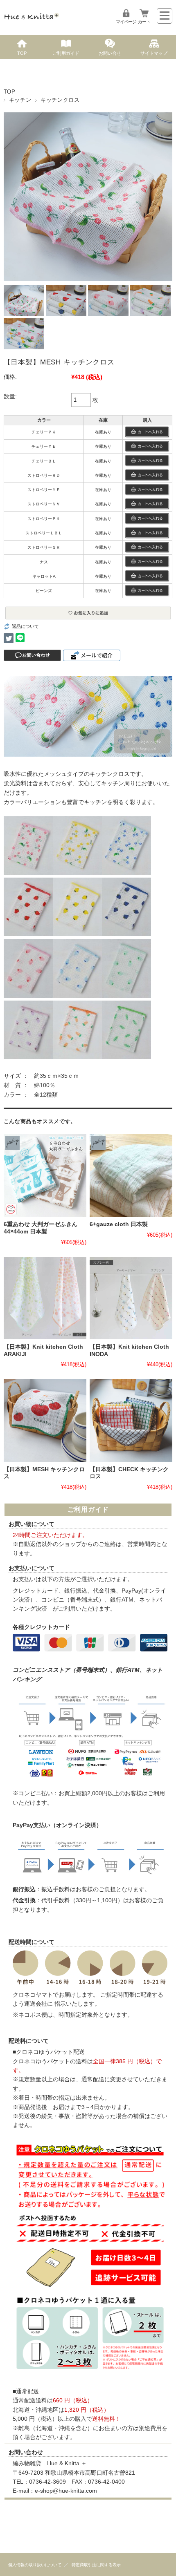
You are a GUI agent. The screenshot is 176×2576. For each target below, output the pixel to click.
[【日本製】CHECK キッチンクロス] (131, 1420)
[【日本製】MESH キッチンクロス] (45, 1420)
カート (144, 22)
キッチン (20, 100)
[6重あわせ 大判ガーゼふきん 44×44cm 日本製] (45, 1175)
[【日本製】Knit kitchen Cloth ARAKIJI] (45, 1298)
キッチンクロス (60, 100)
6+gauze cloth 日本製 (119, 1224)
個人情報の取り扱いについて (35, 2565)
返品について (25, 626)
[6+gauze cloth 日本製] (131, 1175)
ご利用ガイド (66, 53)
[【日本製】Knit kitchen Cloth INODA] (131, 1298)
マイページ (126, 22)
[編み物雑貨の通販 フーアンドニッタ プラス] (32, 21)
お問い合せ (110, 53)
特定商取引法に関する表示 (96, 2565)
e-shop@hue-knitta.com (66, 2491)
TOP (22, 53)
